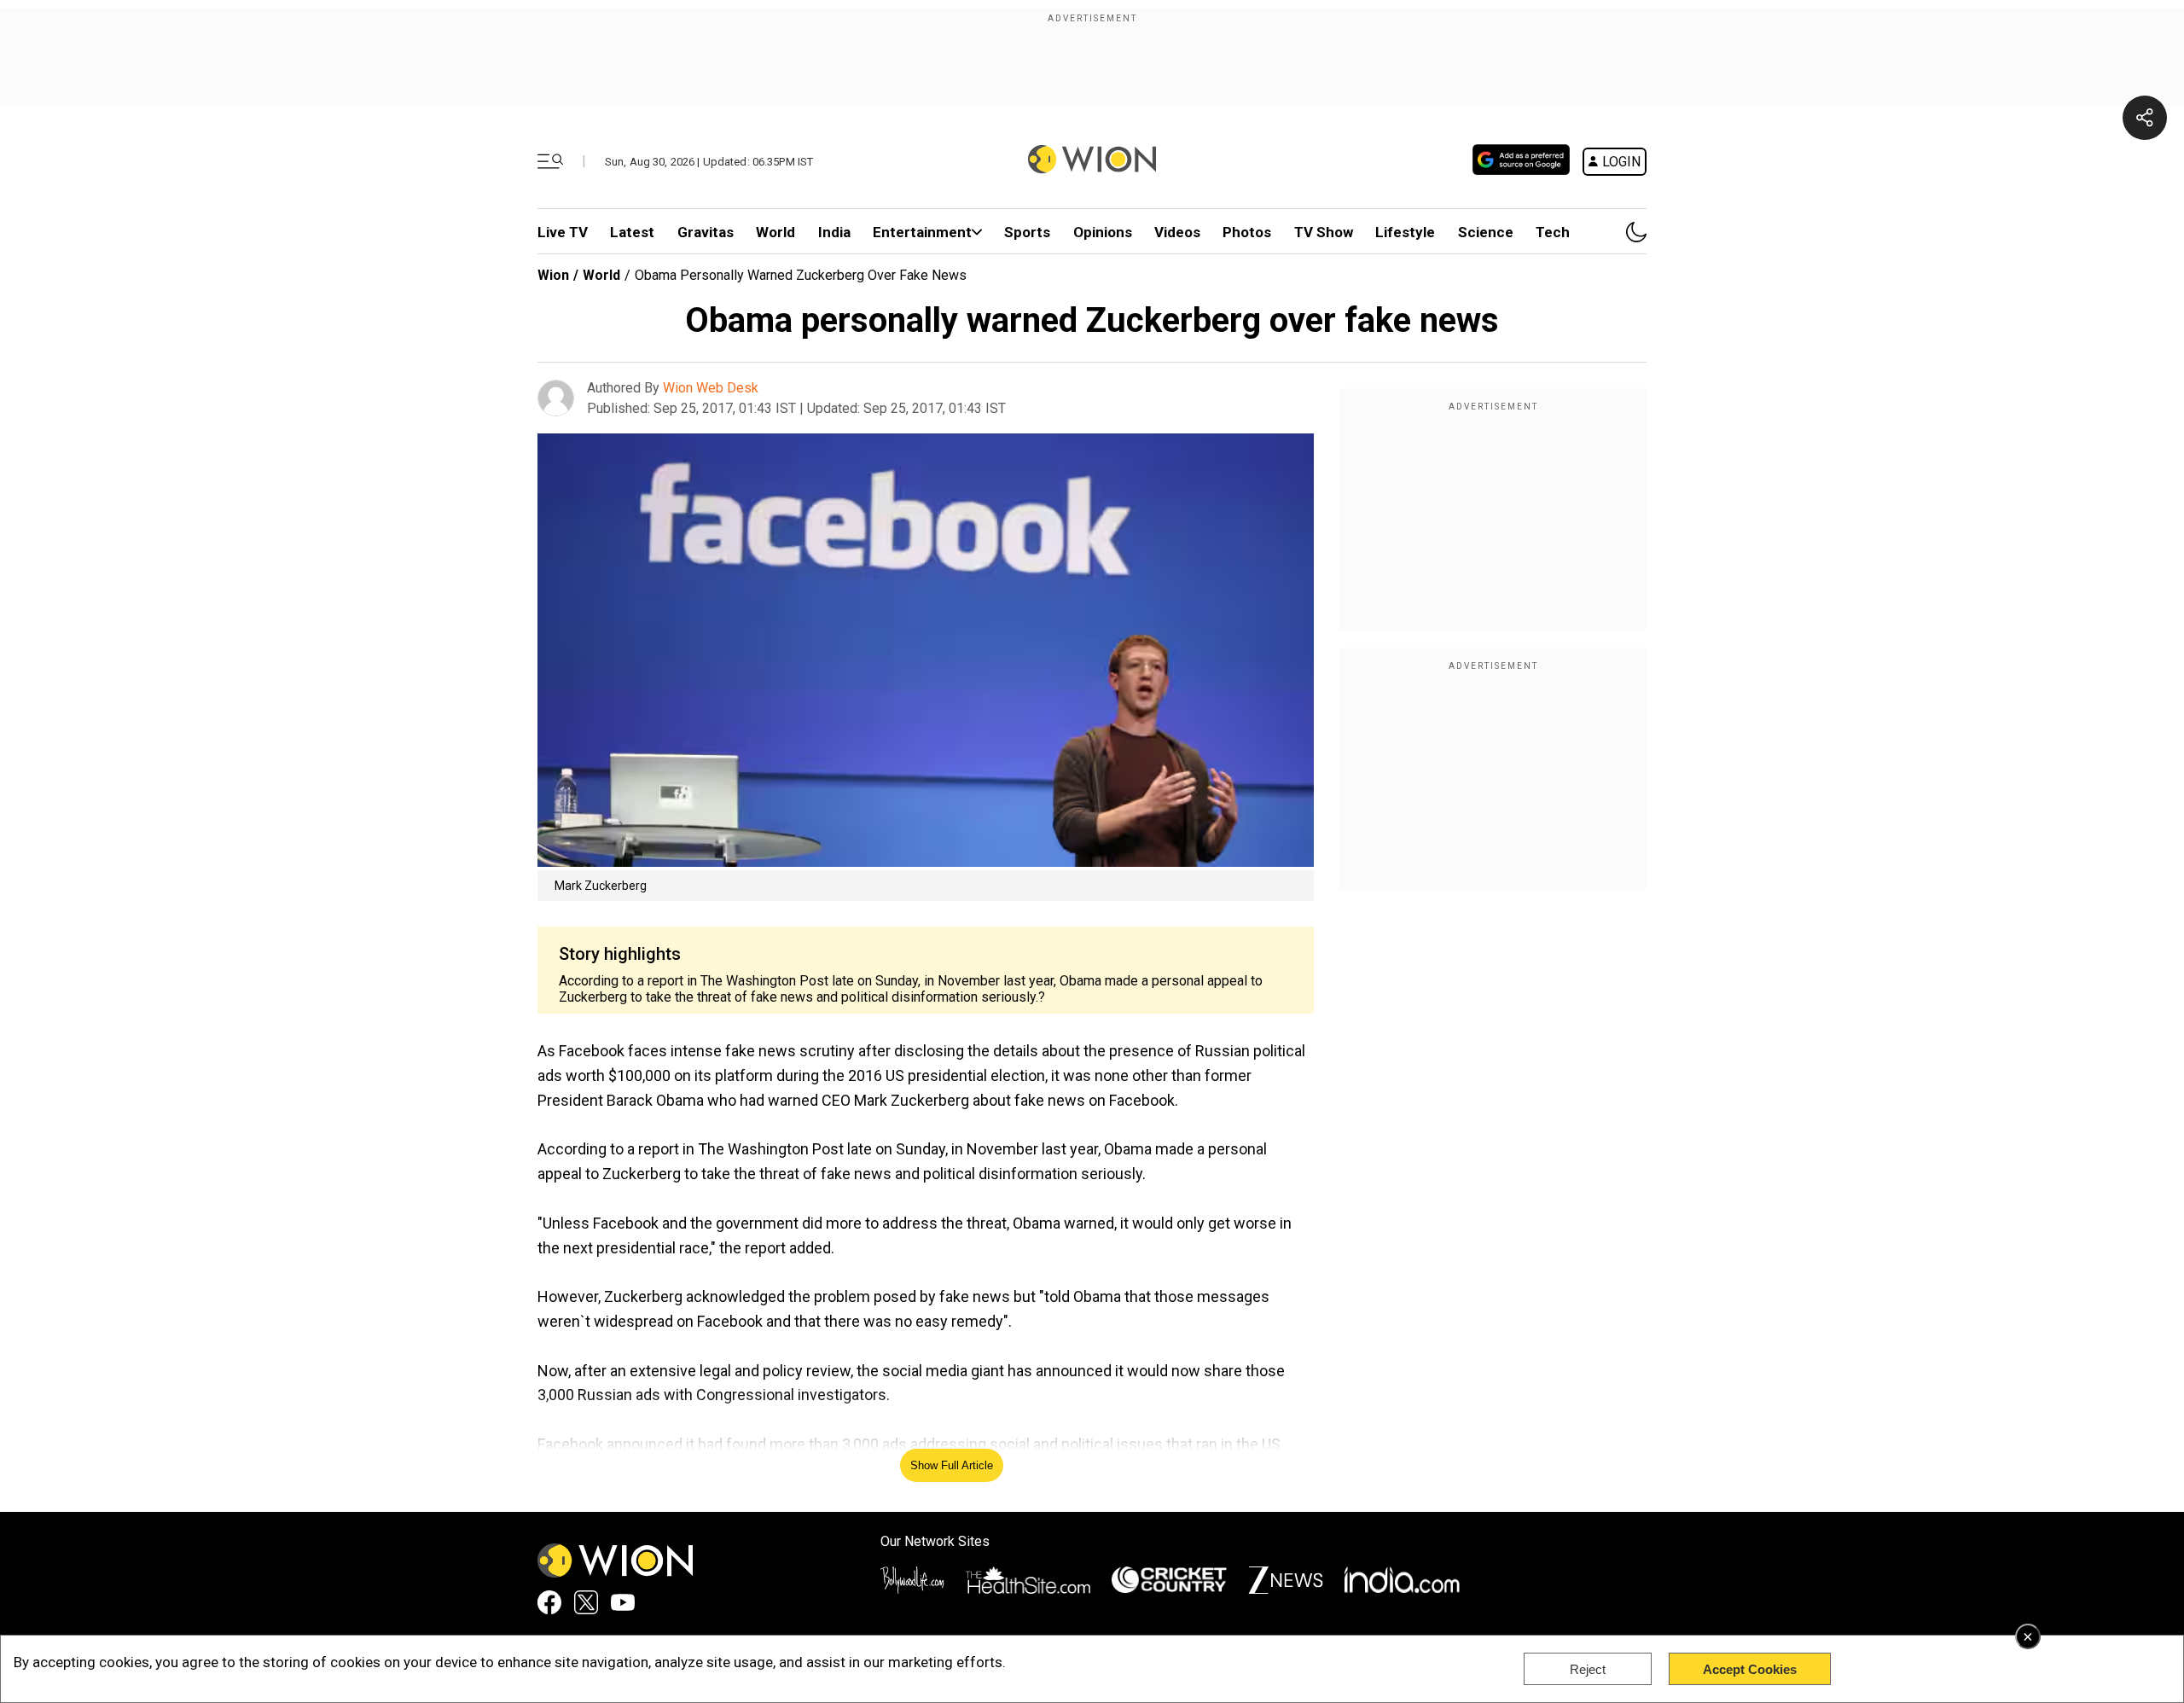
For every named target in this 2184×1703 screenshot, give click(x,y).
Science (1486, 232)
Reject (1588, 1669)
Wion (553, 275)
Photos (1247, 232)
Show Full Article (952, 1465)
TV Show (1324, 232)
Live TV (563, 232)
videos (1177, 232)
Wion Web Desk (711, 388)
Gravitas (706, 232)
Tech (1553, 232)
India (834, 232)
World (775, 232)
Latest (632, 232)
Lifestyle (1405, 232)
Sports (1027, 232)
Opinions (1103, 232)
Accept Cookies (1750, 1669)
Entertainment (922, 232)
